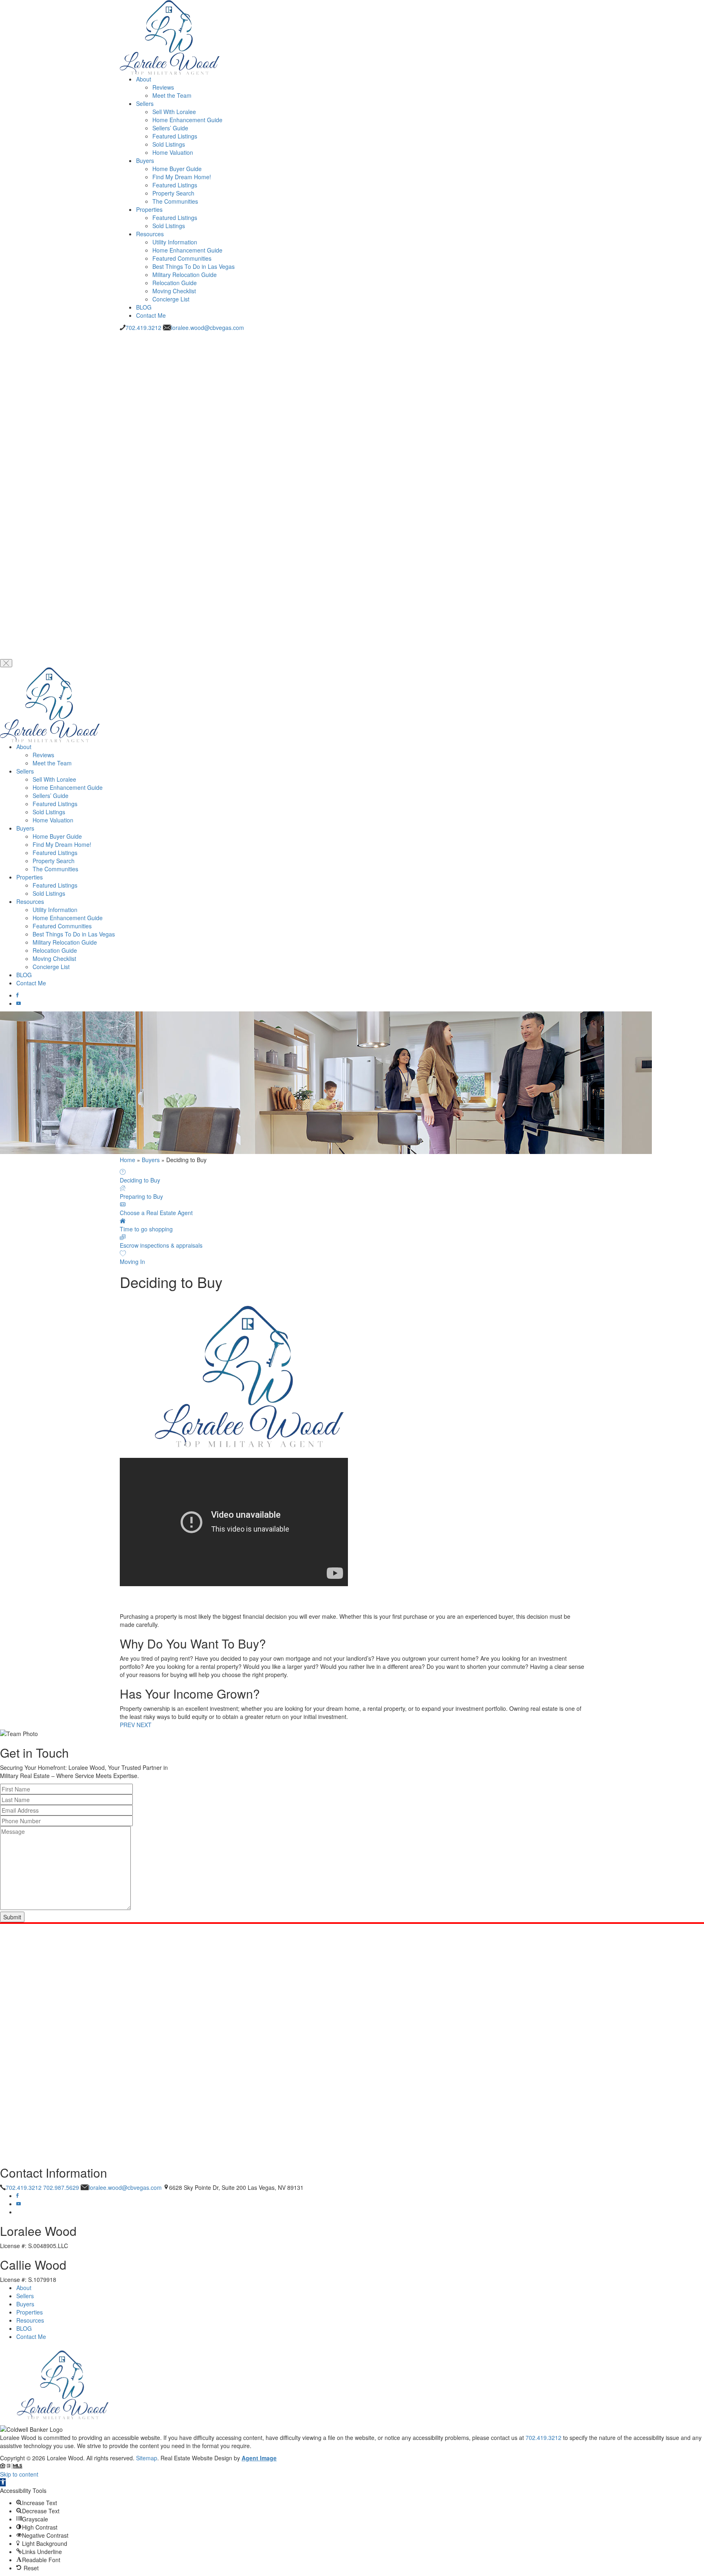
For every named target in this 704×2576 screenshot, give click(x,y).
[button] (3, 2482)
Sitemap (147, 2458)
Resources (150, 234)
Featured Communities (182, 258)
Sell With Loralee (174, 112)
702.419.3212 (143, 327)
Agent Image (259, 2458)
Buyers (145, 160)
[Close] (6, 663)
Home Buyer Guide (177, 169)
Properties (149, 209)
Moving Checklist (174, 291)
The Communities (175, 201)
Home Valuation (173, 152)
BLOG (144, 307)
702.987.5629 (61, 2187)
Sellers (145, 103)
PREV (127, 1725)
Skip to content (19, 2474)
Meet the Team (172, 95)
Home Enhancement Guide (187, 120)
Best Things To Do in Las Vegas (194, 266)
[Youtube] (19, 1003)
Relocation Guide (175, 283)
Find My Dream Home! (182, 177)
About (144, 79)
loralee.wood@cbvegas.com (208, 327)
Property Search (173, 193)
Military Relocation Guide (185, 275)
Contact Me (151, 315)
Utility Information (175, 242)
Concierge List (171, 299)
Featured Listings (175, 136)
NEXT (144, 1725)
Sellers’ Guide (170, 128)
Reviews (163, 87)
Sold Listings (169, 144)
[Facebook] (18, 995)
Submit (12, 1917)
